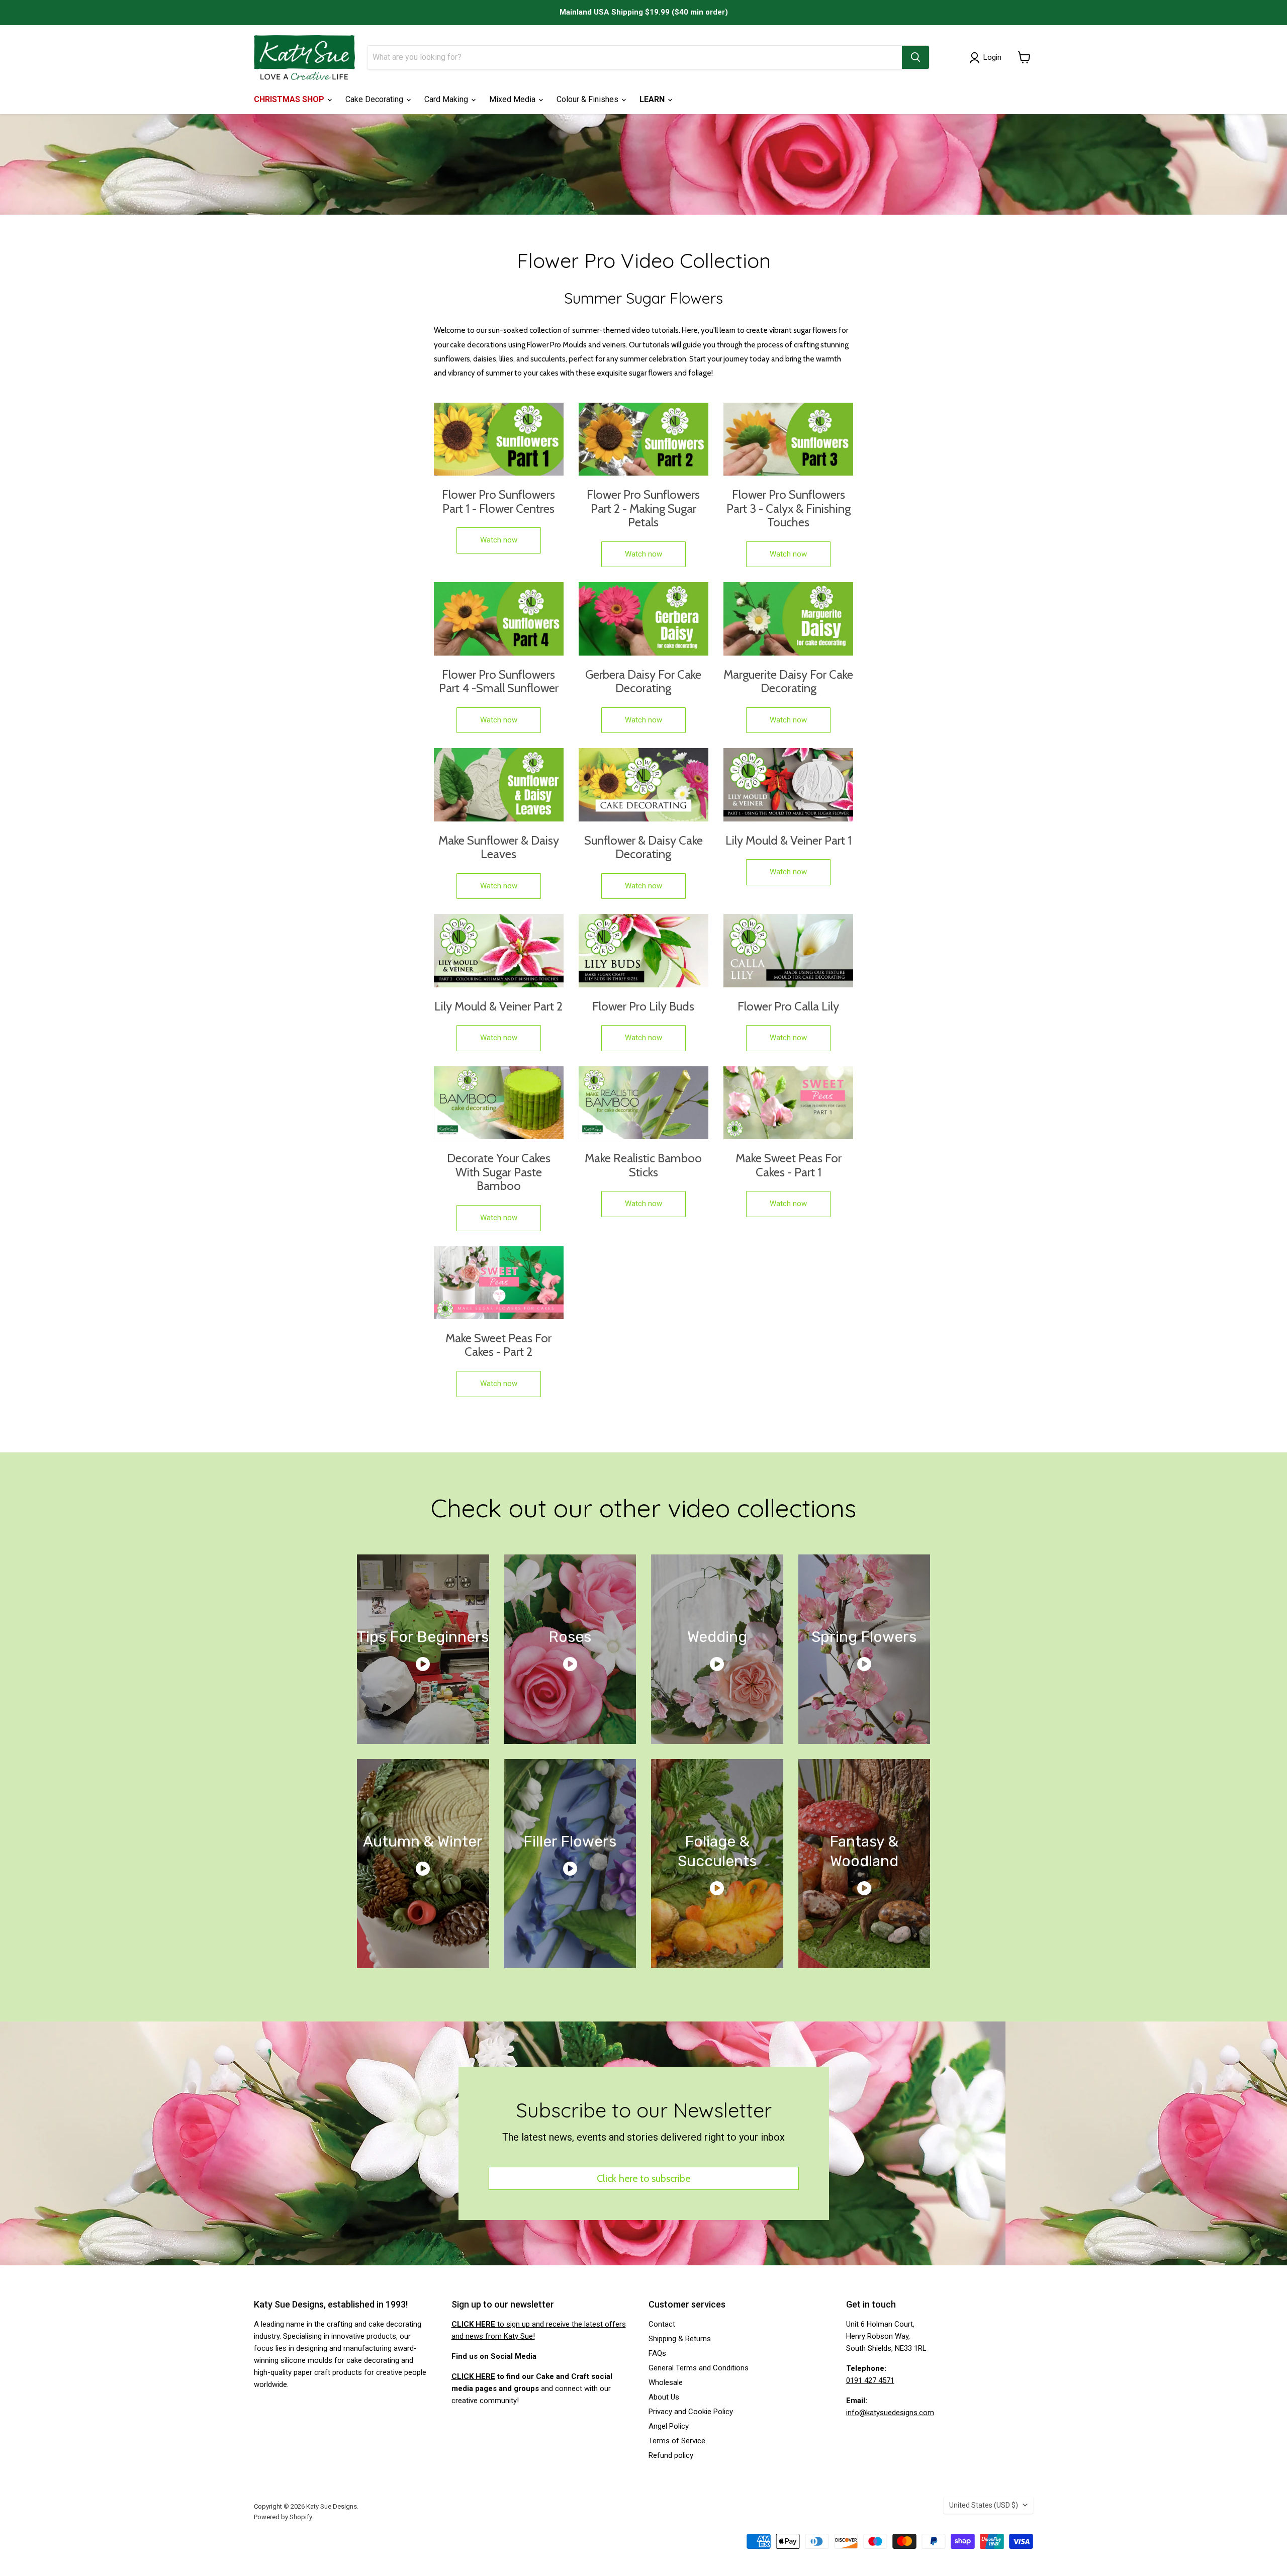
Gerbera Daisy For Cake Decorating (643, 681)
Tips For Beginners (423, 1637)
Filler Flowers (570, 1842)
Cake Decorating (375, 99)
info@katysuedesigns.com (890, 2413)
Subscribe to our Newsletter (644, 2110)
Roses (570, 1637)
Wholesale (666, 2382)
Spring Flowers (864, 1637)
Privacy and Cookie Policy (691, 2412)
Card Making (447, 99)
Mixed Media (513, 99)
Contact (662, 2324)
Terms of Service (677, 2441)
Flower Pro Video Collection (644, 260)
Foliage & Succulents (717, 1851)
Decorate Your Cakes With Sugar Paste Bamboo (499, 1172)
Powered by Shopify (283, 2517)
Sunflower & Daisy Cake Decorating (643, 847)
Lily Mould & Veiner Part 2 (498, 1006)
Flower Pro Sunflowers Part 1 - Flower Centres (498, 501)
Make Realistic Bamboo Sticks (643, 1165)
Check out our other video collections (643, 1508)
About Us (664, 2397)
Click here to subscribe (643, 2178)
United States (984, 2505)
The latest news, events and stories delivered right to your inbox (643, 2137)
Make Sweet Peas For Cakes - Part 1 (789, 1165)
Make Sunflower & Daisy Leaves (499, 847)
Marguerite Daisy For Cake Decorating (788, 681)
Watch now (499, 540)
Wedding (717, 1637)
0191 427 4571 (870, 2380)
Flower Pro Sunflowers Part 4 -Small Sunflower (499, 681)
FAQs (657, 2353)
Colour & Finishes (588, 99)
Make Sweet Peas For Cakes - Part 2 (498, 1345)
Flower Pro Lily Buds (643, 1006)
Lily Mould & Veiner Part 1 (789, 841)
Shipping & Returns (680, 2339)
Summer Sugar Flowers (643, 298)
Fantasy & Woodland (864, 1851)
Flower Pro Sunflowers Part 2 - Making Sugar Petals (643, 509)
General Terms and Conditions (699, 2368)
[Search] (915, 57)
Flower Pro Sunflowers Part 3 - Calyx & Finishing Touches (789, 509)
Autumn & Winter (423, 1842)
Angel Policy (669, 2426)
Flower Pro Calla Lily (788, 1006)
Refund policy (671, 2455)
